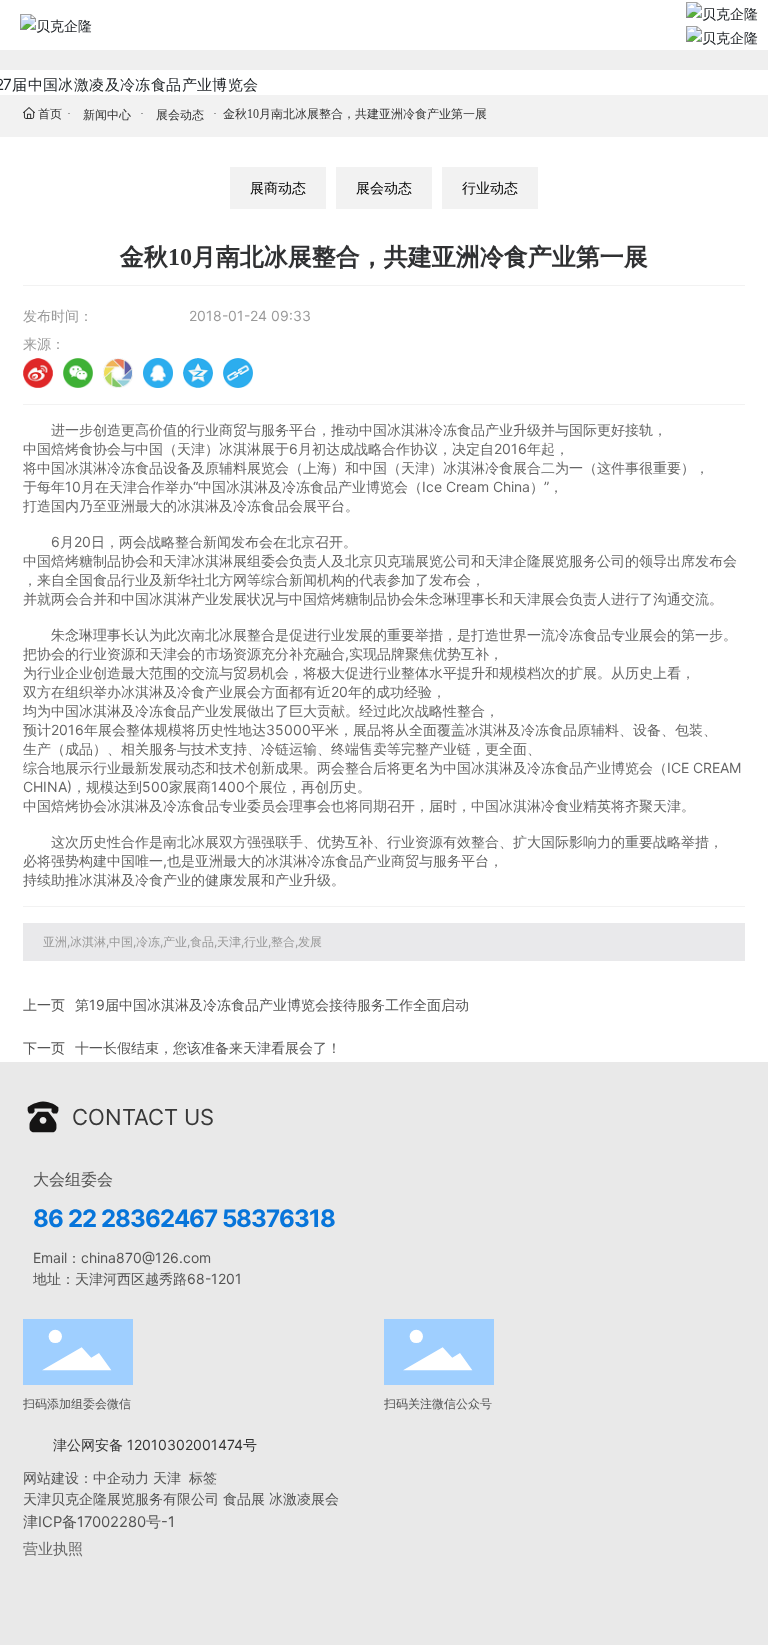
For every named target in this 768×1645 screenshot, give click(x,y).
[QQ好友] (158, 373)
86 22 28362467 (125, 1218)
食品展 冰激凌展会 (281, 1498)
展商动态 (278, 187)
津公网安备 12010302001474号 (155, 1444)
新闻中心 (107, 115)
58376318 (278, 1218)
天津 (167, 1477)
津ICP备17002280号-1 (99, 1522)
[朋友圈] (118, 373)
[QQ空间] (198, 373)
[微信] (78, 373)
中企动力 (121, 1477)
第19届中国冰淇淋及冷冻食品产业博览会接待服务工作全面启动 (272, 1004)
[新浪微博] (38, 373)
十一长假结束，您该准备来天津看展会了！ (208, 1047)
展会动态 (180, 115)
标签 (205, 1477)
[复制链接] (238, 373)
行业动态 (490, 187)
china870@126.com (146, 1257)
